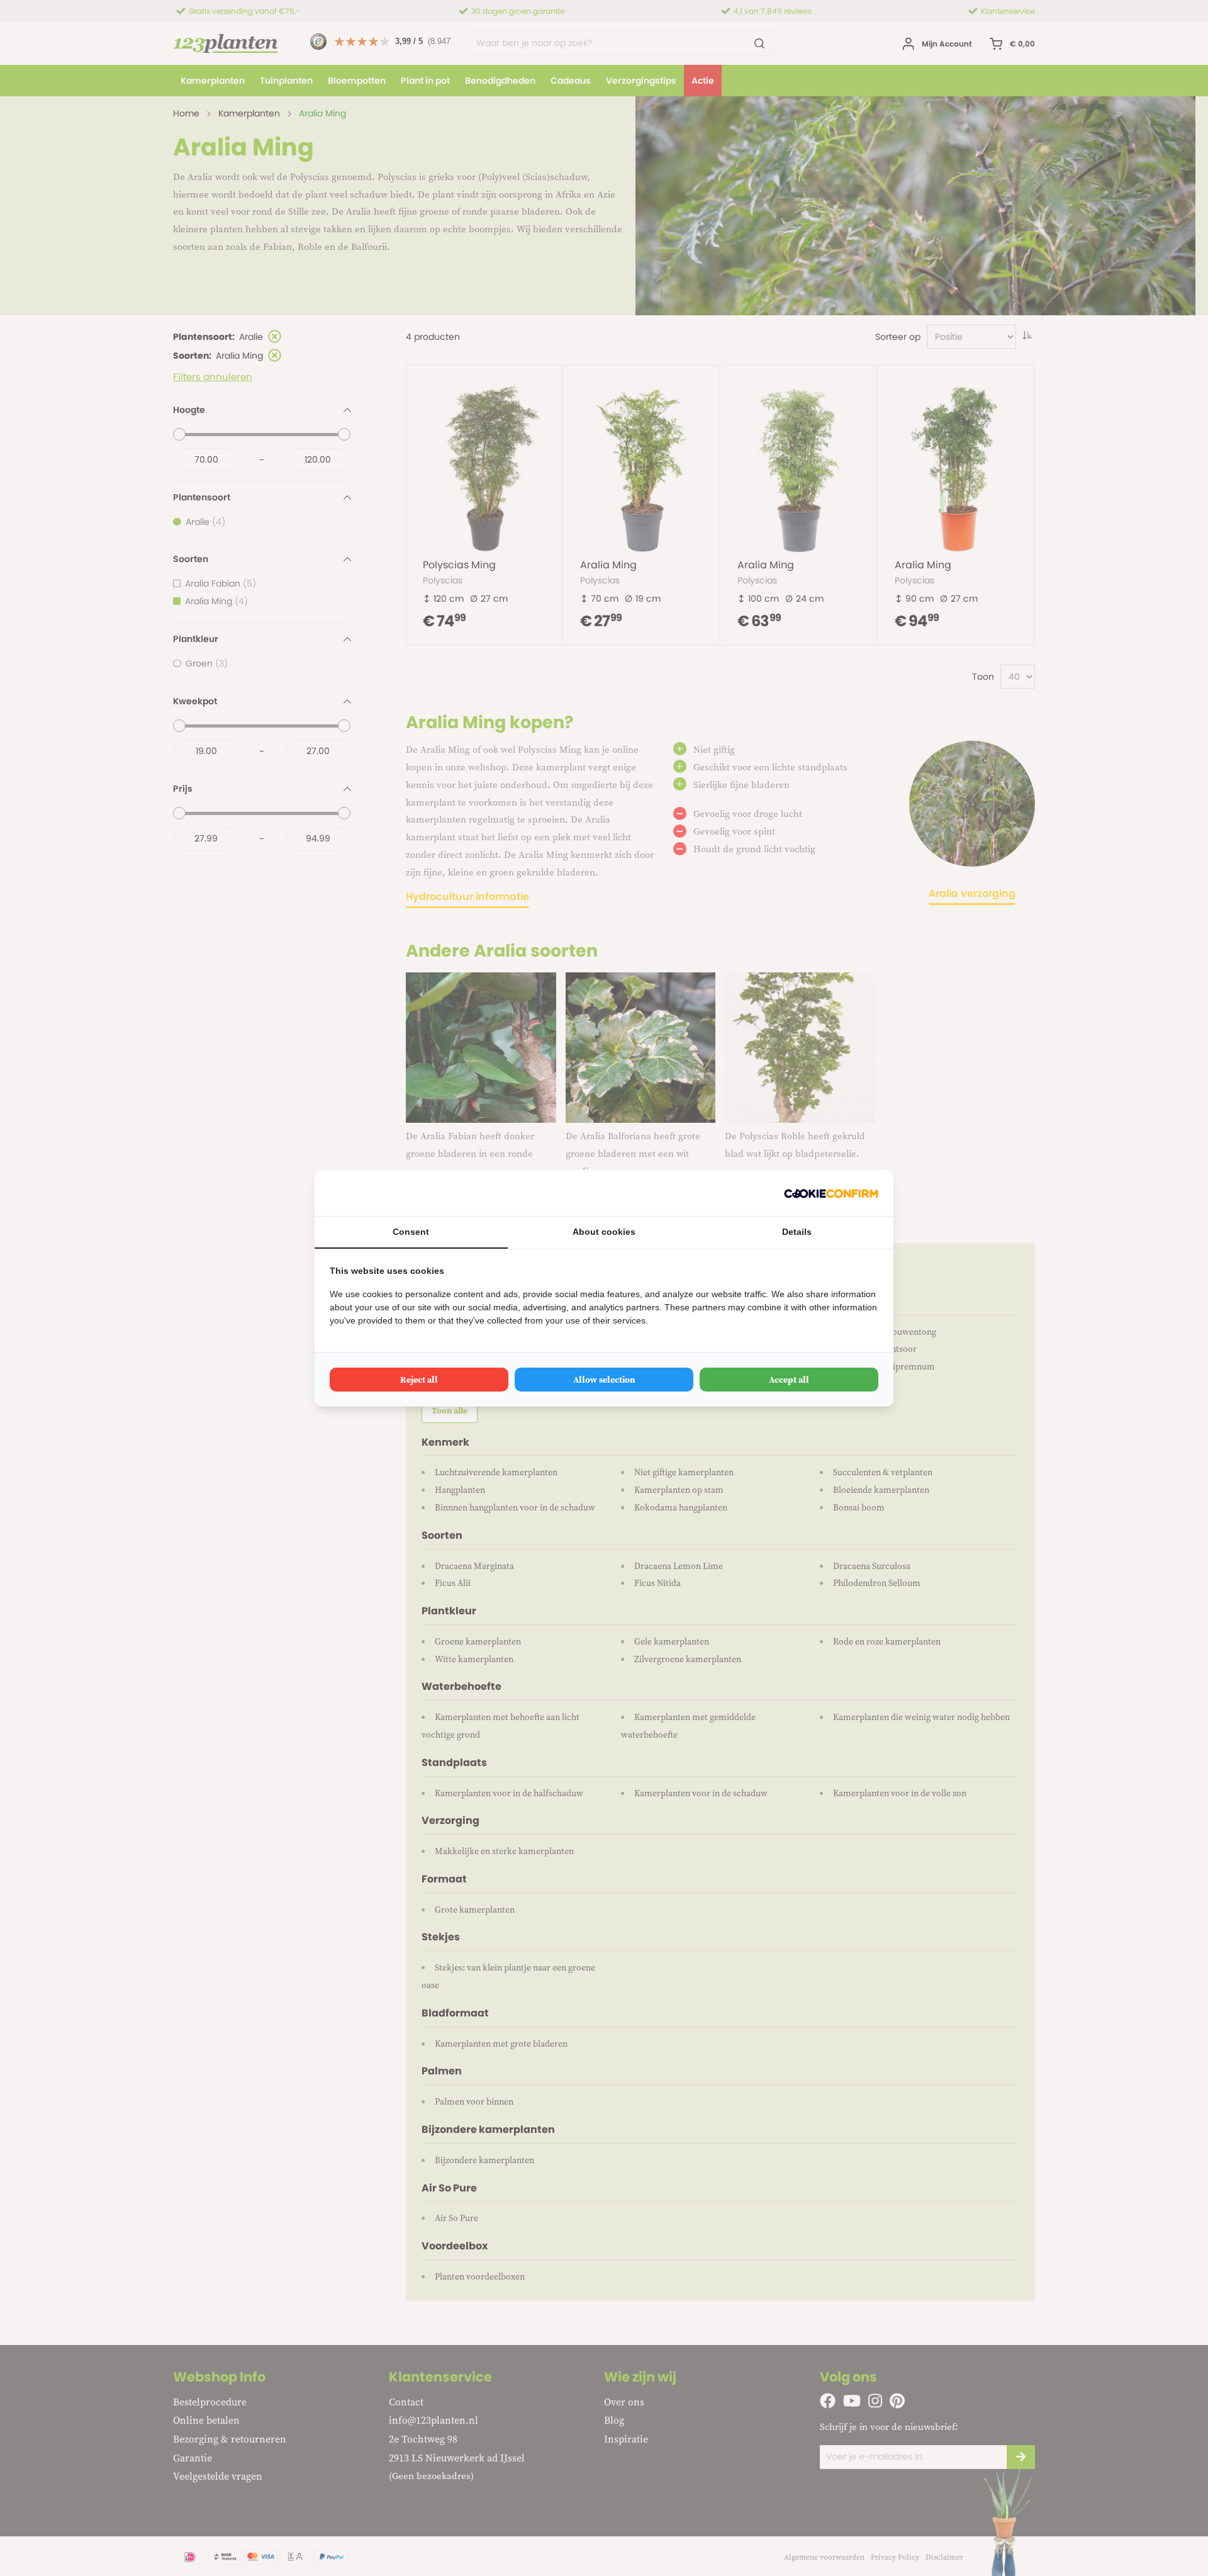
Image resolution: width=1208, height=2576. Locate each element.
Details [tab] (797, 1232)
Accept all (789, 1380)
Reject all (419, 1380)
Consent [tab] (411, 1232)
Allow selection (604, 1380)
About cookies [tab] (604, 1232)
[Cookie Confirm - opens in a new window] (831, 1193)
